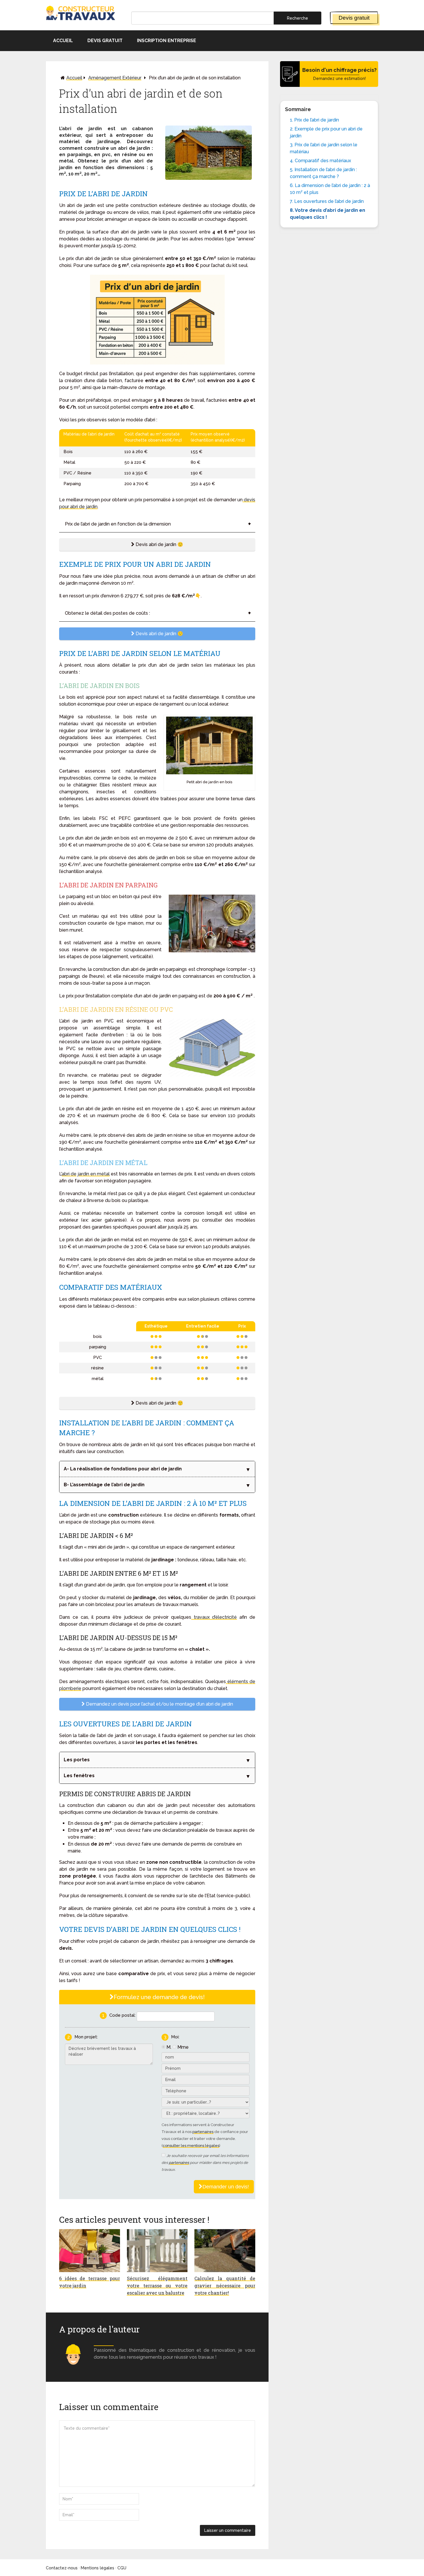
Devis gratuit (354, 18)
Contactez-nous (62, 2568)
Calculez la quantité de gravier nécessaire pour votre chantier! (225, 2286)
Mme (183, 2047)
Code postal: (122, 2015)
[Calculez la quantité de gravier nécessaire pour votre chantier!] (225, 2251)
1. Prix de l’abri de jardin (314, 120)
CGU (122, 2568)
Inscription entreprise (167, 41)
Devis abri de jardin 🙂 (159, 544)
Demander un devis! (226, 2187)
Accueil (63, 41)
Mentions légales (97, 2568)
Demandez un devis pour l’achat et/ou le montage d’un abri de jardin (159, 1704)
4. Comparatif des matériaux (320, 161)
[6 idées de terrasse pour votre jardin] (90, 2251)
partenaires (203, 2132)
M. (169, 2047)
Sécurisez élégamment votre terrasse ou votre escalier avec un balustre (157, 2286)
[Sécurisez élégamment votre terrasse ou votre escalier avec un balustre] (157, 2251)
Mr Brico (104, 2343)
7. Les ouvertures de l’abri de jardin (327, 201)
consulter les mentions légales (191, 2146)
